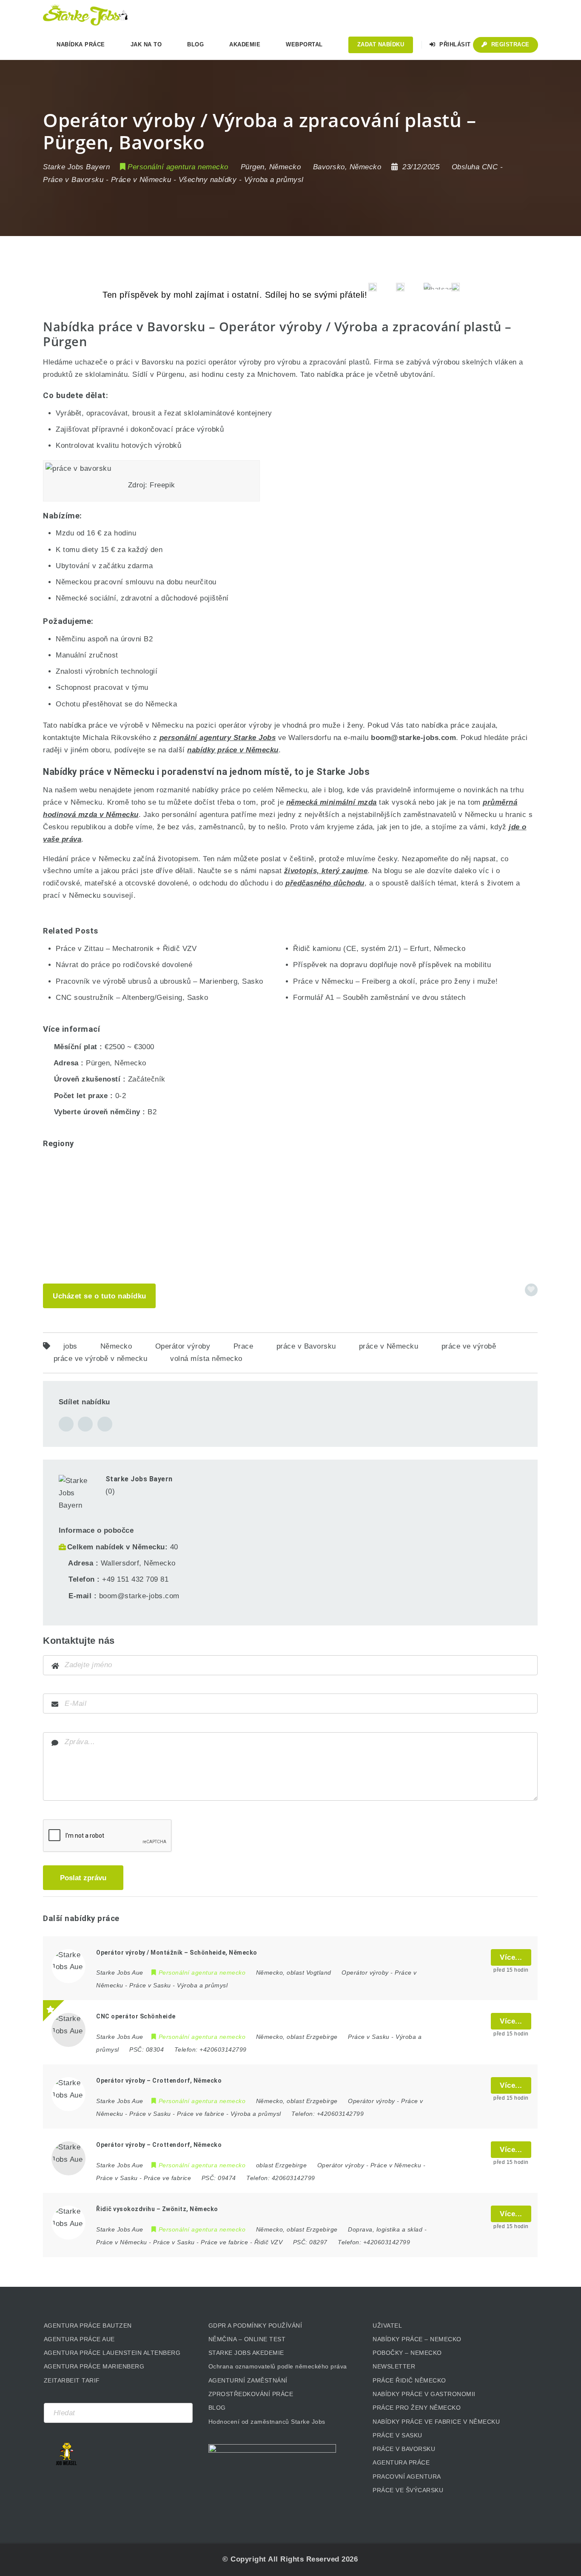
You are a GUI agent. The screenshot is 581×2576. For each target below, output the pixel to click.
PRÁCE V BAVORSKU (404, 2449)
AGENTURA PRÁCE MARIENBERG (94, 2366)
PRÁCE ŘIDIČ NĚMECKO (409, 2380)
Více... (511, 1957)
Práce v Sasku (150, 1985)
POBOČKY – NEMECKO (407, 2353)
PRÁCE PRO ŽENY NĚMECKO (417, 2408)
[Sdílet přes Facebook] (66, 1424)
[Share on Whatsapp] (105, 1424)
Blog (195, 44)
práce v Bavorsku (306, 1346)
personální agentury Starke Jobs (218, 738)
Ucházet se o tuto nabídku (100, 1296)
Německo (116, 1346)
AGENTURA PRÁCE (401, 2462)
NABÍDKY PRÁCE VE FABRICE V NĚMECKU (436, 2422)
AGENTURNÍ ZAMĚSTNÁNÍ (248, 2380)
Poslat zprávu (83, 1878)
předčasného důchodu (325, 883)
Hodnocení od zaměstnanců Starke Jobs (267, 2422)
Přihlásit (454, 44)
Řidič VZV (269, 2242)
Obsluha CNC (475, 167)
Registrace (509, 44)
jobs (70, 1346)
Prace (244, 1346)
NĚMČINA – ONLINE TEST (247, 2339)
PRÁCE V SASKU (397, 2435)
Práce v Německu (141, 180)
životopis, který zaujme (326, 871)
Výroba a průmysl (274, 180)
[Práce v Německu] (85, 15)
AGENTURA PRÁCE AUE (79, 2339)
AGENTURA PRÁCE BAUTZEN (88, 2326)
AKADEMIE (245, 44)
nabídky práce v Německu (233, 750)
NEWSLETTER (394, 2366)
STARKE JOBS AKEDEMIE (246, 2353)
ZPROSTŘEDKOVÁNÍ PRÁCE (251, 2394)
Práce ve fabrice (201, 2114)
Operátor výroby (183, 1346)
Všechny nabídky (208, 180)
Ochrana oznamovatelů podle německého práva (278, 2366)
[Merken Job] (531, 1290)
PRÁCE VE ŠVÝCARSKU (408, 2490)
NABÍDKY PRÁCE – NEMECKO (417, 2339)
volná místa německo (206, 1359)
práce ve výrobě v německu (101, 1359)
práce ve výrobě (469, 1346)
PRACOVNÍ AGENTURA (407, 2476)
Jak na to (146, 44)
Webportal (304, 44)
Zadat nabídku (381, 44)
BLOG (217, 2408)
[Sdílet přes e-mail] (85, 1424)
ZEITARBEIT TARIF (72, 2380)
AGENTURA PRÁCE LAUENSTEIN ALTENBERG (112, 2353)
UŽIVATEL (387, 2326)
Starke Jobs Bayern (139, 1479)
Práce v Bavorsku (73, 180)
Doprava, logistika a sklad (385, 2229)
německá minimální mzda (332, 802)
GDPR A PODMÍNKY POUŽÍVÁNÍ (255, 2326)
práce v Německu (389, 1346)
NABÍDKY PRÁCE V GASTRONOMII (424, 2394)
